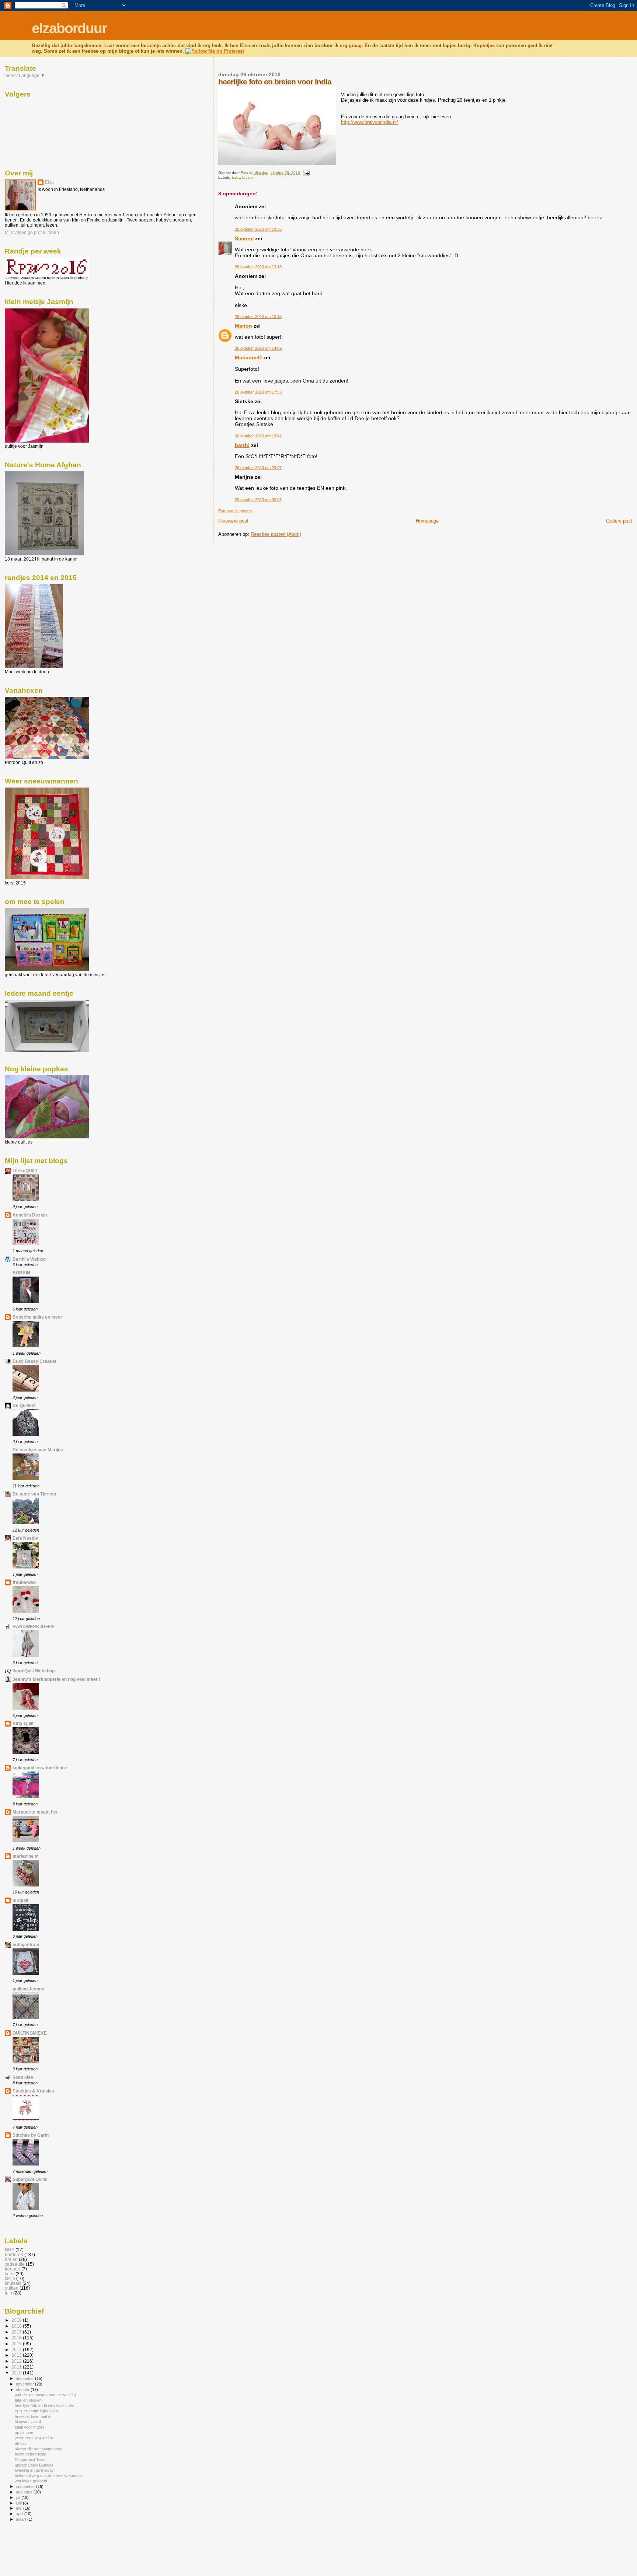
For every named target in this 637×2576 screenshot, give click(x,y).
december (25, 2378)
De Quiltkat (24, 1405)
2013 (17, 2355)
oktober (23, 2390)
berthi (242, 445)
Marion (243, 326)
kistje (10, 2278)
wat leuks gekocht (31, 2481)
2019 (17, 2320)
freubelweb (24, 1582)
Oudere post (619, 521)
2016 (17, 2338)
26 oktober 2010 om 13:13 (258, 267)
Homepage (427, 521)
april (20, 2514)
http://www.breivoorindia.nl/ (370, 122)
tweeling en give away (34, 2470)
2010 (17, 2373)
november (25, 2384)
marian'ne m (26, 1856)
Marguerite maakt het (35, 1812)
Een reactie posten (235, 511)
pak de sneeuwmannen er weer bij (45, 2395)
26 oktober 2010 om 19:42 (258, 436)
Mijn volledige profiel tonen (32, 233)
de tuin (21, 2443)
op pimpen (24, 2433)
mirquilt (20, 1900)
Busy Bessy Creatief (34, 1361)
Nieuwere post (233, 521)
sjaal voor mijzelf (29, 2427)
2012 (17, 2361)
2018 (17, 2326)
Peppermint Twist (30, 2460)
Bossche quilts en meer (37, 1317)
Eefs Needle (25, 1538)
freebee (13, 2269)
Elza (49, 182)
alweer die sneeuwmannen (39, 2449)
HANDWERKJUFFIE (34, 1626)
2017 (17, 2332)
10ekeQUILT (25, 1171)
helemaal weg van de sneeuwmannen (48, 2476)
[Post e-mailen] (306, 173)
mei (20, 2508)
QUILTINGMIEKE (30, 2033)
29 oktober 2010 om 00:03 (258, 500)
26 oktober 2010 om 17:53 (258, 392)
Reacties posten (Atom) (276, 534)
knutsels (13, 2283)
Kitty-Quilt (23, 1723)
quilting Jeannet (29, 1989)
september (26, 2486)
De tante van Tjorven (34, 1494)
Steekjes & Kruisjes (33, 2091)
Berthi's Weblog (29, 1259)
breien (248, 177)
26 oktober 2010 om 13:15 (258, 317)
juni (19, 2503)
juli (19, 2498)
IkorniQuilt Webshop (34, 1671)
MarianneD (248, 357)
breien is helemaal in (33, 2416)
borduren (14, 2254)
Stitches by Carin (31, 2135)
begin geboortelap (31, 2454)
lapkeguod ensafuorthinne (40, 1768)
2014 (17, 2350)
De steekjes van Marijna (38, 1450)
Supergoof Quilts (30, 2179)
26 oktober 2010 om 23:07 (258, 468)
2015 (17, 2344)
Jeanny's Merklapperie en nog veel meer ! (56, 1679)
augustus (25, 2492)
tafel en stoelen (28, 2400)
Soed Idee (23, 2077)
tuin (8, 2293)
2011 (17, 2367)
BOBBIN (21, 1273)
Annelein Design (30, 1215)
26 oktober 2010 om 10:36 (258, 229)
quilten (12, 2288)
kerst (10, 2274)
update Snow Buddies (34, 2465)
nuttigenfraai (26, 1945)
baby (236, 177)
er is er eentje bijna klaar (36, 2411)
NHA (10, 2250)
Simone (244, 238)
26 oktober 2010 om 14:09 (258, 348)
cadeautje (15, 2264)
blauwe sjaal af (28, 2422)
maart (22, 2519)
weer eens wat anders (35, 2438)
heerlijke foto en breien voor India (44, 2405)
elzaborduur (69, 28)
